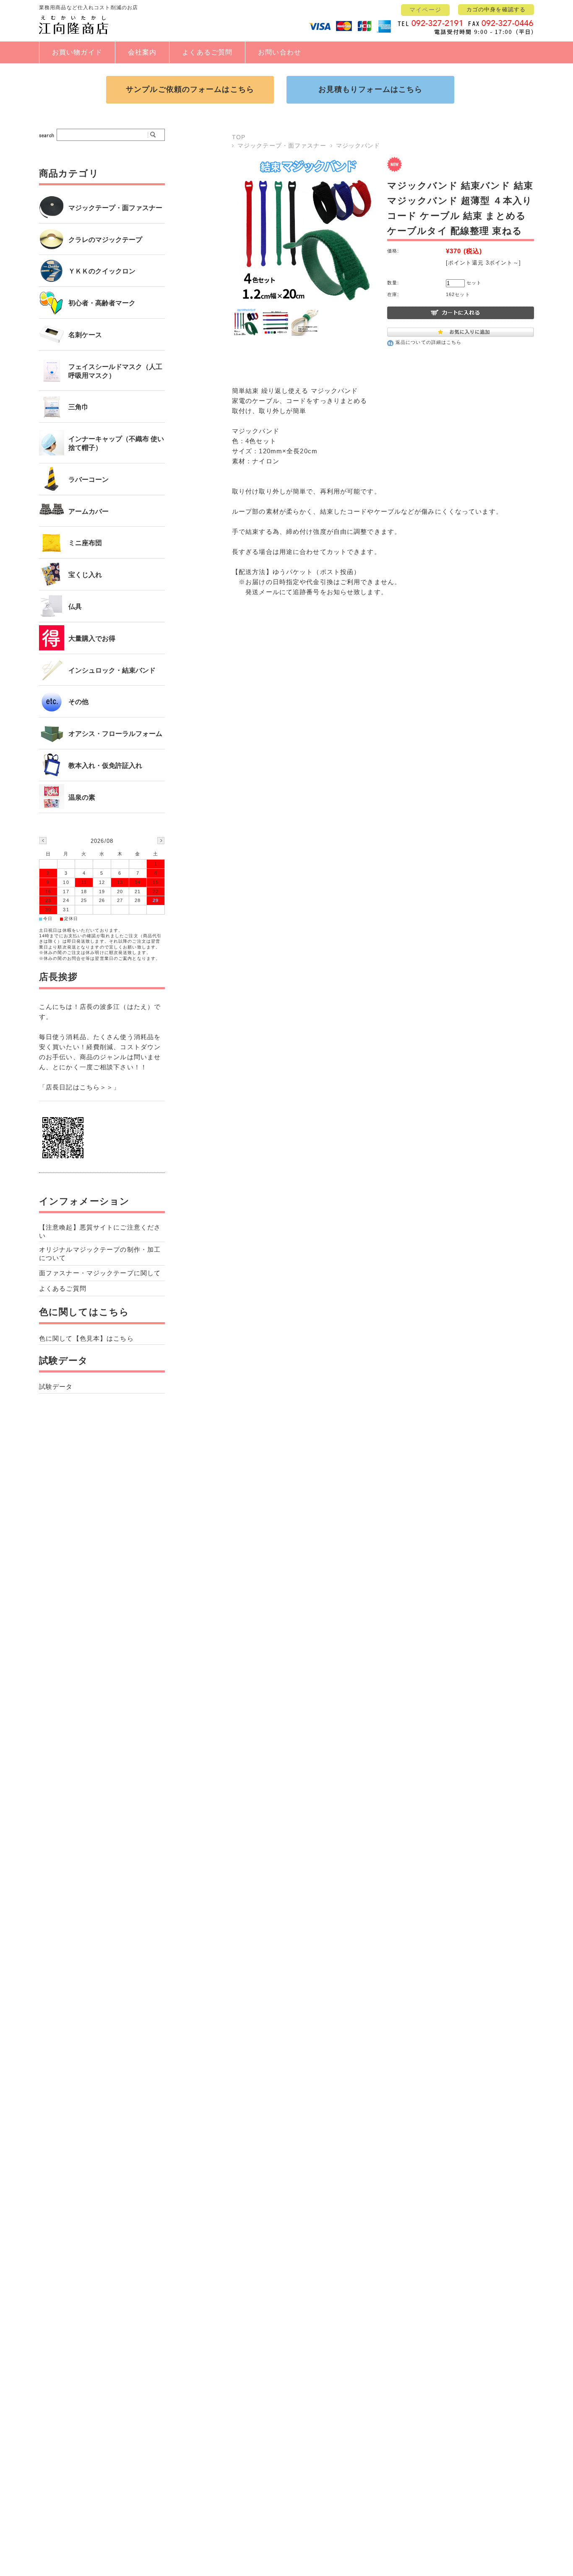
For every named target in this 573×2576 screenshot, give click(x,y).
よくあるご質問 (207, 52)
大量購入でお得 (92, 638)
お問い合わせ (280, 52)
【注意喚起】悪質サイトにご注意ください (100, 1231)
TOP (239, 137)
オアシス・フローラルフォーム (115, 734)
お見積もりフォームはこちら (371, 89)
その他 (78, 702)
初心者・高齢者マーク (102, 303)
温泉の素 (82, 797)
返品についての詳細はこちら (429, 342)
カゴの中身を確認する (496, 9)
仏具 (75, 607)
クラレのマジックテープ (105, 240)
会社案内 (142, 52)
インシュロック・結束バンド (112, 670)
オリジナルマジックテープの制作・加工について (100, 1254)
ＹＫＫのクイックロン (102, 271)
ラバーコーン (89, 480)
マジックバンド (358, 146)
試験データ (64, 1361)
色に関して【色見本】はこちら (86, 1338)
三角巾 (78, 407)
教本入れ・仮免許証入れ (105, 766)
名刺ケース (85, 335)
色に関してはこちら (84, 1312)
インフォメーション (84, 1201)
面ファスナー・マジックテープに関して (100, 1273)
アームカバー (89, 511)
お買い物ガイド (77, 52)
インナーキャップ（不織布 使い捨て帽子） (116, 443)
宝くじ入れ (85, 575)
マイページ (425, 10)
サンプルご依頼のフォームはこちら (190, 89)
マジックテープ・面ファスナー (282, 146)
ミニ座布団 (85, 543)
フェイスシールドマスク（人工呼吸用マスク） (115, 371)
